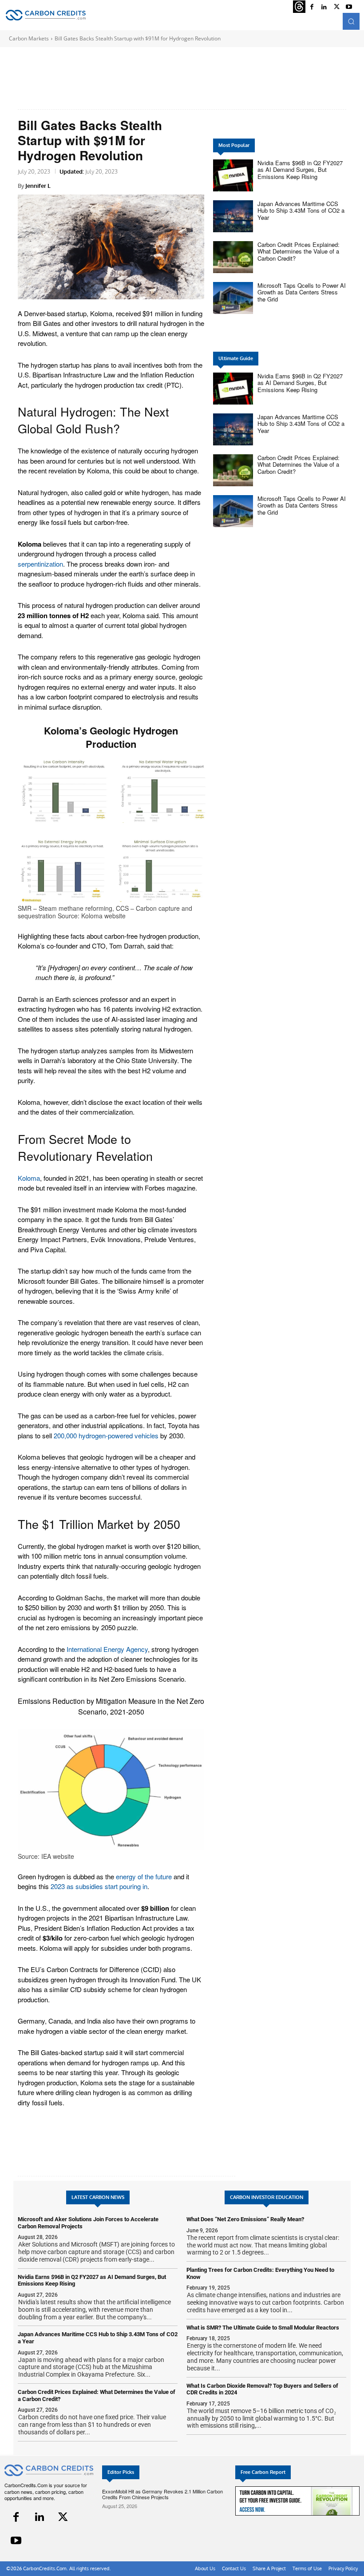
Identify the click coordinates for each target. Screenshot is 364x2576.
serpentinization (40, 564)
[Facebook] (16, 2517)
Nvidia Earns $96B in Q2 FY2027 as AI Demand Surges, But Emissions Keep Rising (300, 170)
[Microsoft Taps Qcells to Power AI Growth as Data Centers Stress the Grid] (233, 298)
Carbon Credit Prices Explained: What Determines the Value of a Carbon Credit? (299, 251)
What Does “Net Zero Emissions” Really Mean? (245, 2219)
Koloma (29, 1178)
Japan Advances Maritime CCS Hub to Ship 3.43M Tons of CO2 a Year (301, 210)
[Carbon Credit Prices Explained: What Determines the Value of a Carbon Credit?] (233, 257)
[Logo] (45, 15)
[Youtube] (349, 7)
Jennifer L (38, 186)
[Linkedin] (40, 2517)
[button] (351, 21)
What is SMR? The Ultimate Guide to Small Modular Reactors (263, 2328)
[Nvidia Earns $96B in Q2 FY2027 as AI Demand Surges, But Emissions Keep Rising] (233, 175)
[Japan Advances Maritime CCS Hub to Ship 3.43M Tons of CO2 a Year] (233, 216)
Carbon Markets (29, 38)
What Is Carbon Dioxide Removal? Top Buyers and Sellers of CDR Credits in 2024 (262, 2389)
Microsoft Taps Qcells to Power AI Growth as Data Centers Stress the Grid (302, 292)
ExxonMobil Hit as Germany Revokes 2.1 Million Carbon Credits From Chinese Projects (162, 2494)
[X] (63, 2517)
